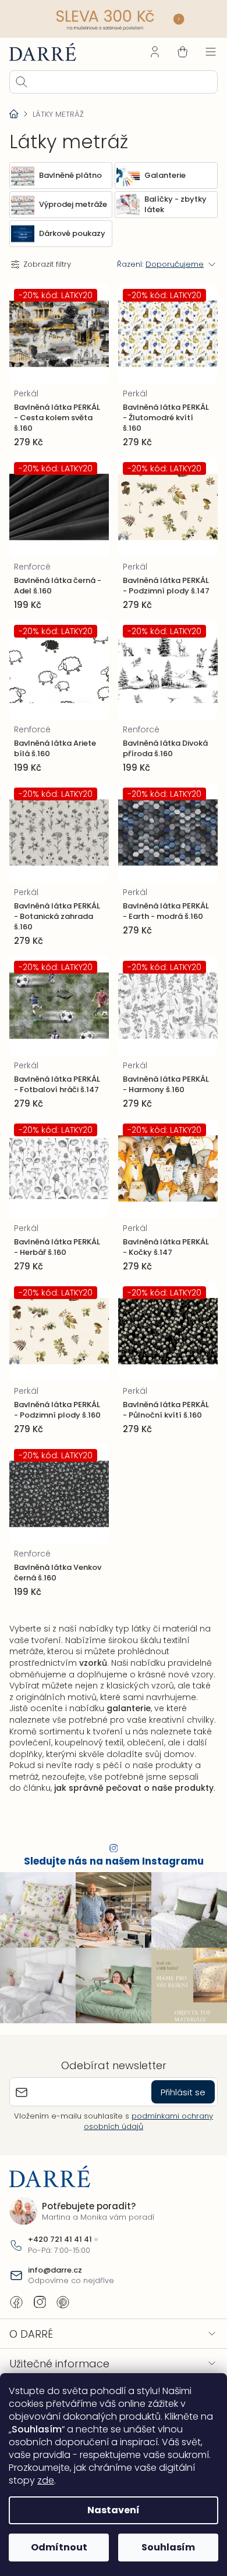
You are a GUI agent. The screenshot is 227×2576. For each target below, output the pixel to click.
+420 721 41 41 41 (60, 2252)
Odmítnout (57, 2547)
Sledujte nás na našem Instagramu (109, 1879)
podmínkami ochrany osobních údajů (144, 2133)
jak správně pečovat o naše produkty (91, 1801)
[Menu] (202, 51)
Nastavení (109, 2510)
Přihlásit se (174, 2104)
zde (84, 2480)
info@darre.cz (55, 2282)
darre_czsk (40, 2314)
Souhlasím (162, 2547)
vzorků (93, 1658)
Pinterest (63, 2314)
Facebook (16, 2314)
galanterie (69, 1715)
